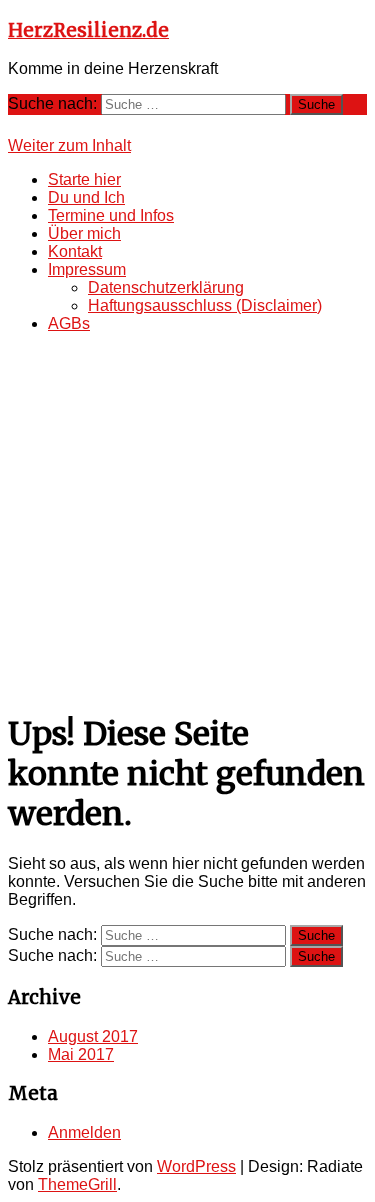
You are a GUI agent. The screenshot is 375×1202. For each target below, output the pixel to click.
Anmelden (84, 1132)
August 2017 (93, 1036)
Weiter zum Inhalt (69, 145)
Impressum (87, 269)
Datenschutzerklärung (166, 287)
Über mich (84, 233)
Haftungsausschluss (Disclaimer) (205, 305)
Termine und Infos (111, 215)
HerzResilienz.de (88, 30)
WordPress (196, 1166)
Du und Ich (86, 197)
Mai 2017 (81, 1054)
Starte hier (84, 179)
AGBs (69, 323)
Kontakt (75, 251)
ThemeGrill (77, 1184)
